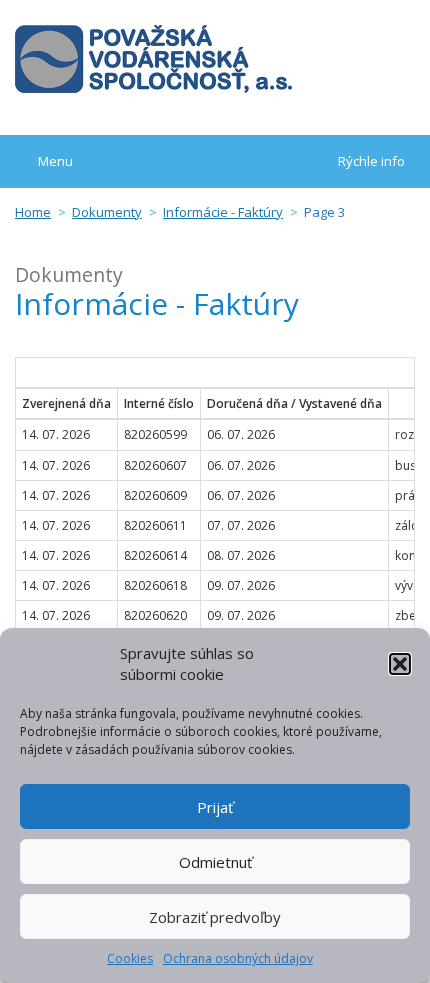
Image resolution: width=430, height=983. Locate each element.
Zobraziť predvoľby (215, 917)
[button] (400, 664)
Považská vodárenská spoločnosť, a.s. (153, 59)
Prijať (215, 807)
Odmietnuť (215, 862)
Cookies (130, 958)
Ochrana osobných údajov (238, 958)
